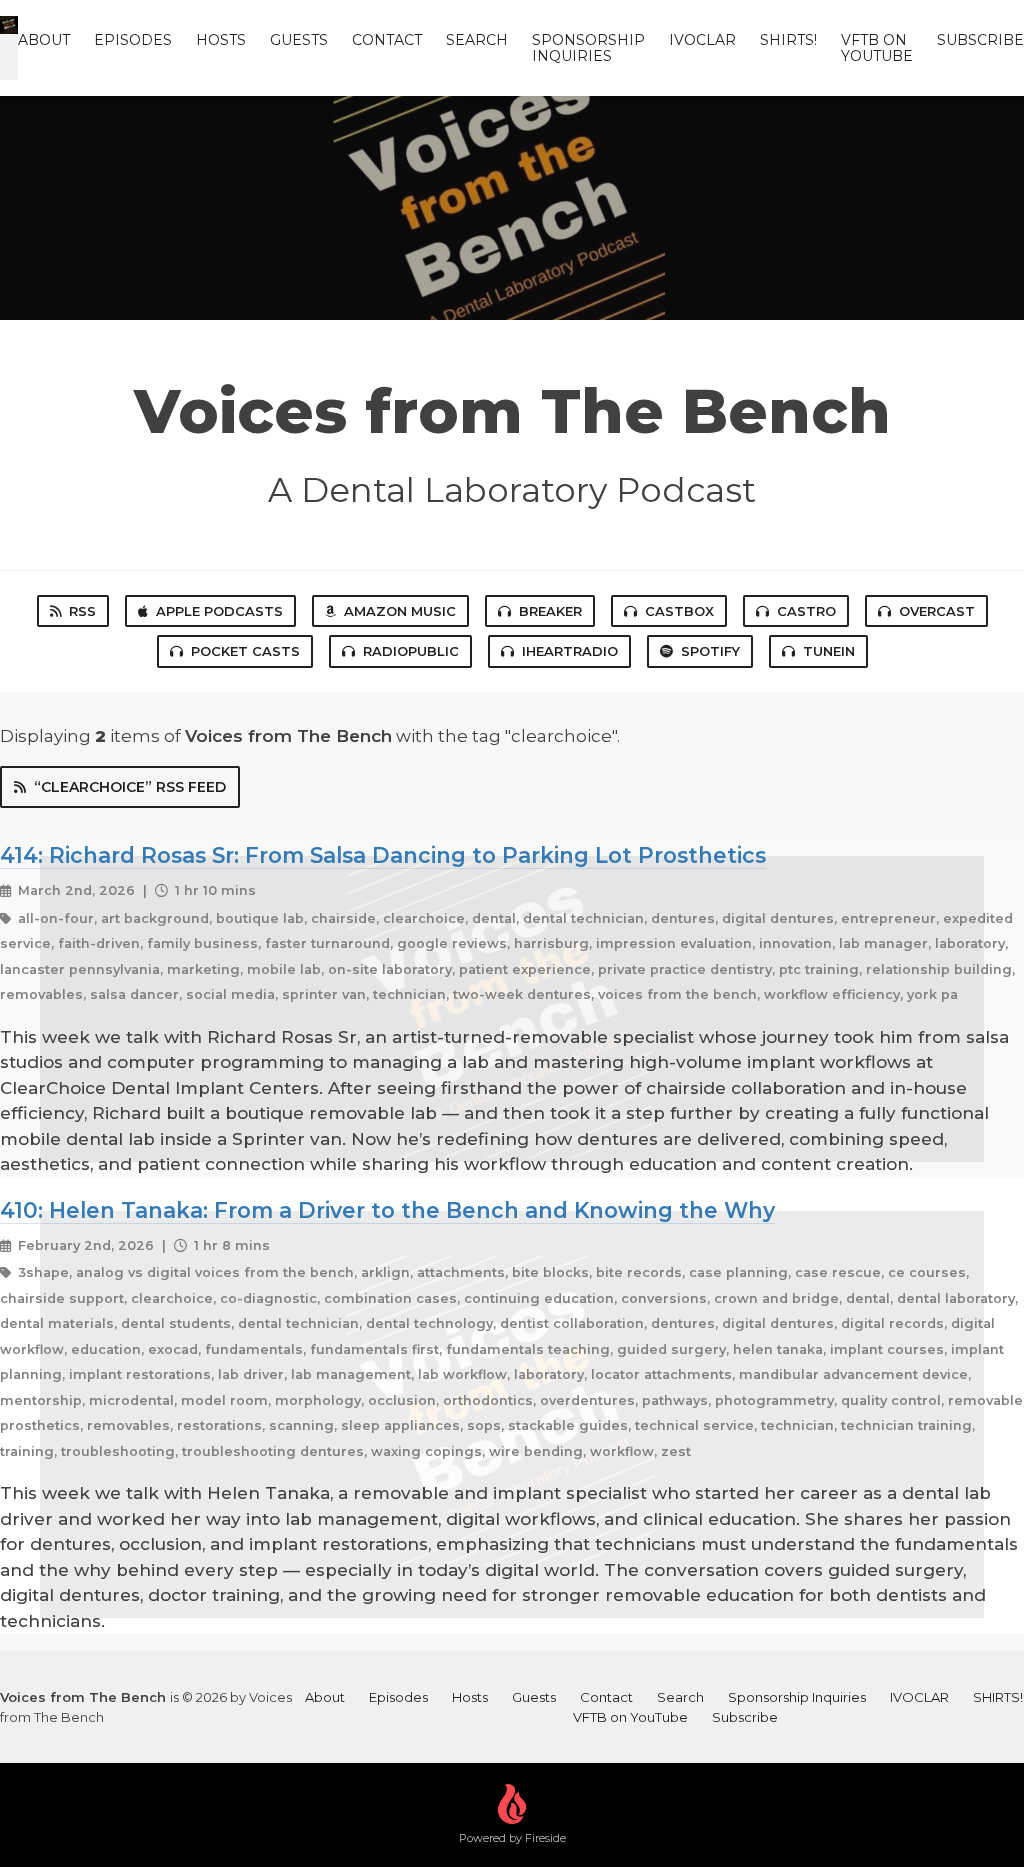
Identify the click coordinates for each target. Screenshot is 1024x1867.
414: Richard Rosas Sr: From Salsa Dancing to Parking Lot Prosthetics (383, 855)
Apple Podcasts (219, 611)
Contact (387, 40)
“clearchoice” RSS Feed (130, 787)
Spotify (710, 651)
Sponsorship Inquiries (588, 48)
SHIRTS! (788, 40)
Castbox (679, 611)
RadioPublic (411, 651)
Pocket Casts (245, 651)
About (44, 40)
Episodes (133, 40)
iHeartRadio (570, 651)
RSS (82, 611)
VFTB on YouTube (877, 48)
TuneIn (829, 651)
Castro (806, 611)
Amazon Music (400, 611)
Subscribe (980, 40)
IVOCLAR (702, 40)
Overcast (937, 611)
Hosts (221, 40)
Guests (299, 40)
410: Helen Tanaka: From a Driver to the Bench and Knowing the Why (387, 1210)
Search (477, 40)
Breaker (550, 611)
